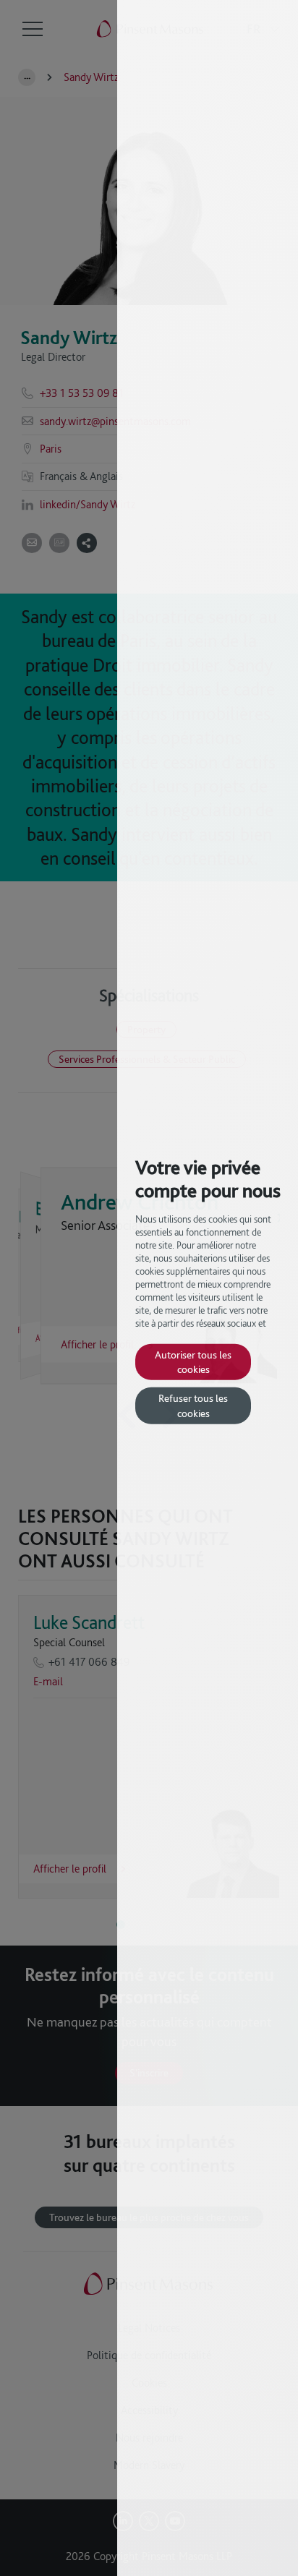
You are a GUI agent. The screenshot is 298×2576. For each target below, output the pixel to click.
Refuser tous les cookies (193, 1405)
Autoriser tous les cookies (193, 1361)
